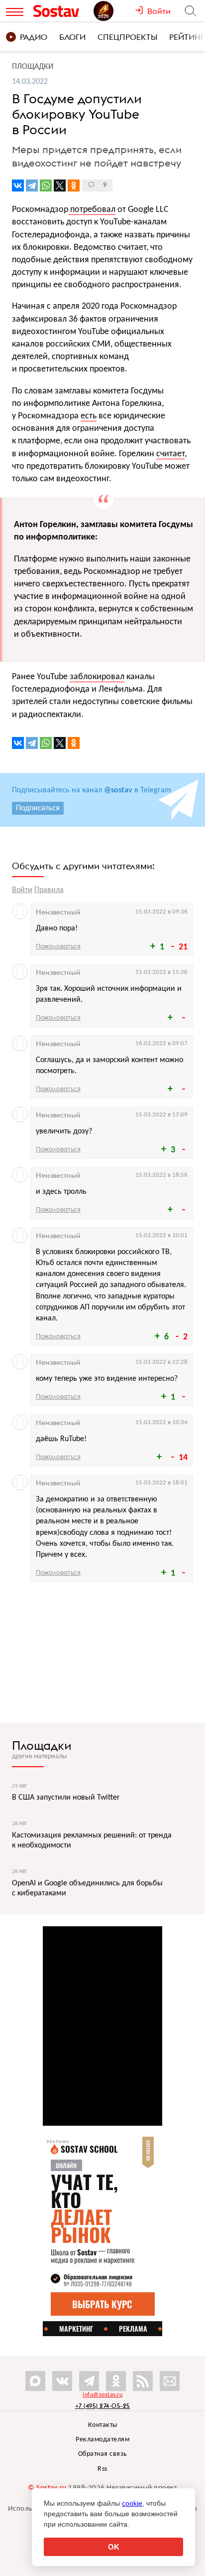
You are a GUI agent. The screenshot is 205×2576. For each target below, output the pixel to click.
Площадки (42, 1745)
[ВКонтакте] (18, 185)
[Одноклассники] (74, 185)
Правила (49, 890)
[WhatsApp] (46, 185)
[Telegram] (32, 185)
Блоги (72, 37)
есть (89, 416)
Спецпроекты (127, 37)
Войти (22, 890)
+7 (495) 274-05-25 (103, 2406)
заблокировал (97, 677)
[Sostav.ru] (61, 11)
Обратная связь (103, 2454)
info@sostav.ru (102, 2395)
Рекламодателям (102, 2440)
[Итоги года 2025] (114, 11)
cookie (132, 2503)
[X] (60, 185)
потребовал (92, 210)
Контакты (103, 2425)
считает (170, 454)
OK (114, 2547)
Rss (102, 2469)
